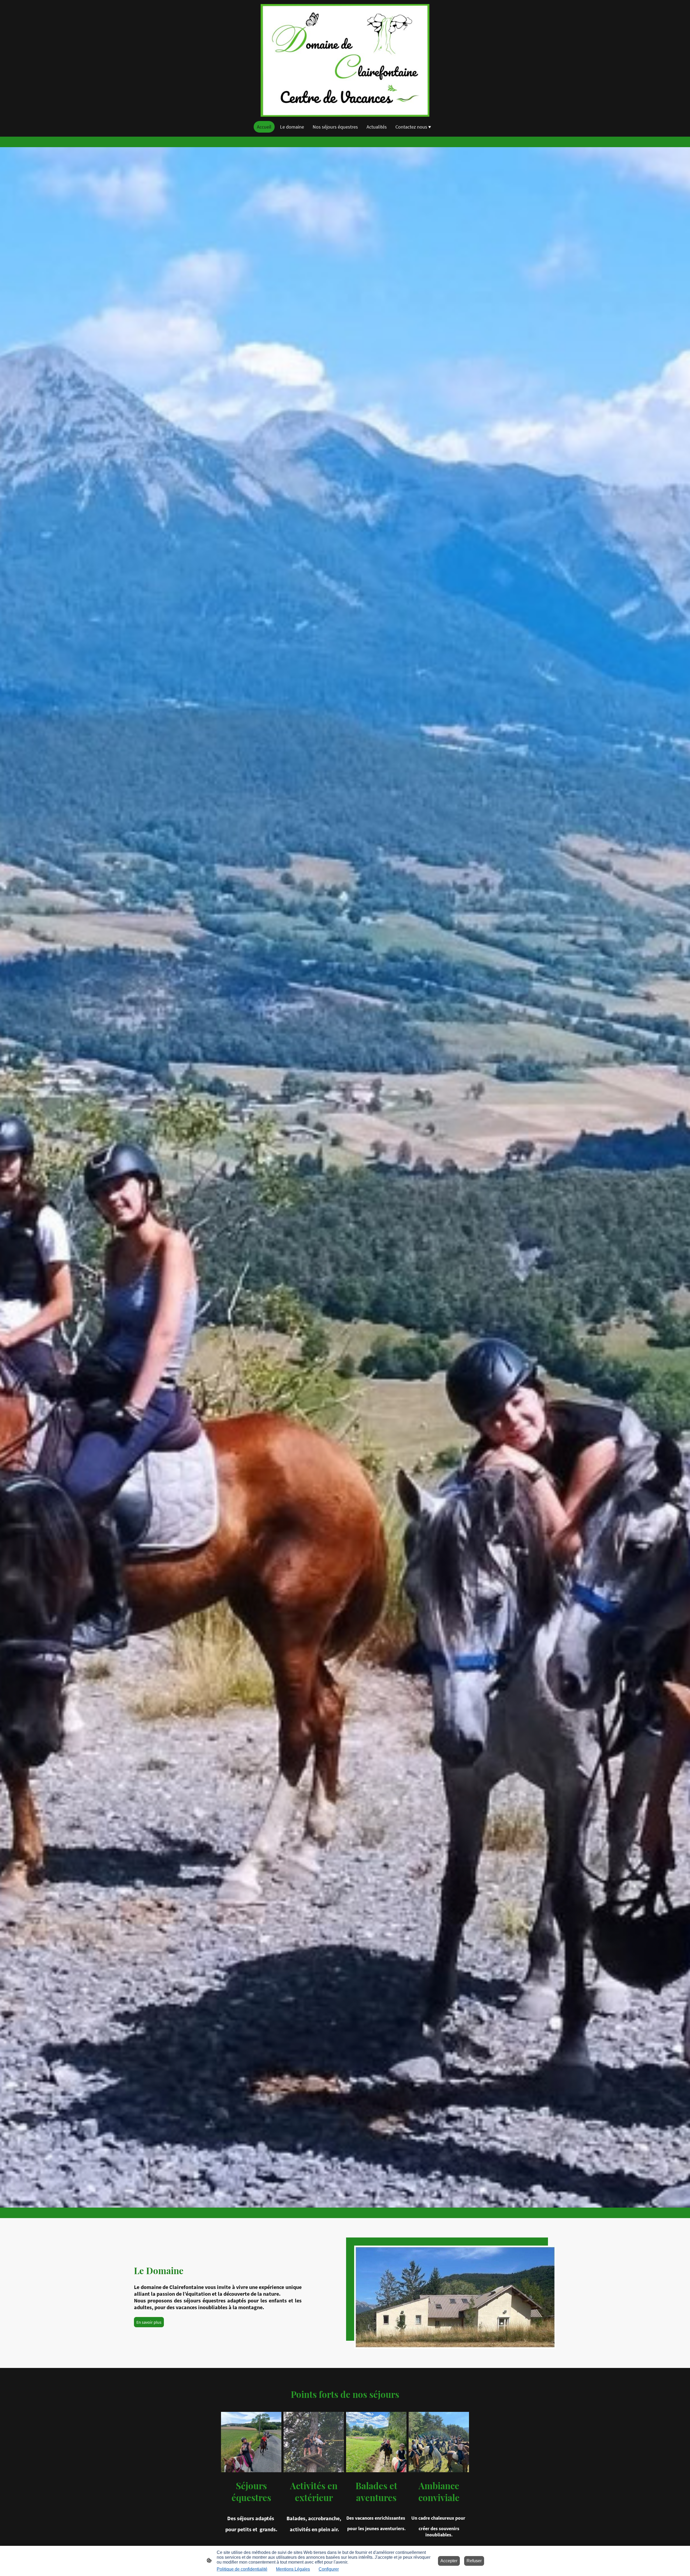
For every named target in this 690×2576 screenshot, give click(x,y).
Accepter (449, 2561)
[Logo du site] (345, 60)
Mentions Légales (293, 2569)
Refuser (474, 2561)
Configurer (329, 2569)
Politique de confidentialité (242, 2569)
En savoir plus (149, 2322)
